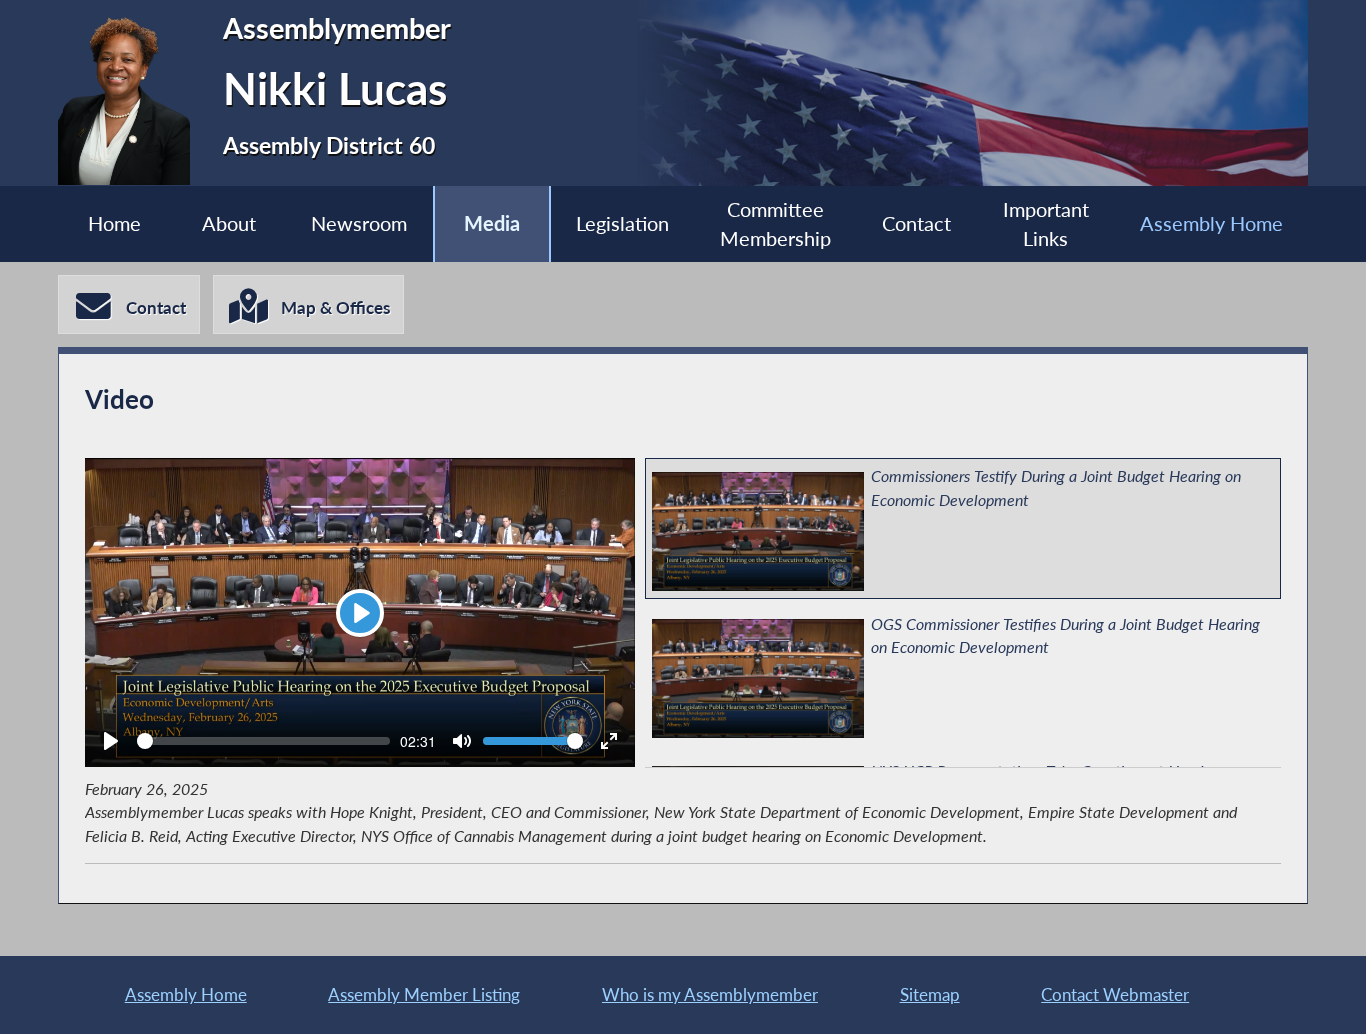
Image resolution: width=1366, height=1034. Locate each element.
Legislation (622, 223)
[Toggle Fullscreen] (609, 741)
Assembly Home (1211, 223)
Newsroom (359, 223)
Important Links (1046, 224)
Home (114, 223)
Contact (916, 223)
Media (492, 223)
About (229, 223)
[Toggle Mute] (462, 741)
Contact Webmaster (1115, 994)
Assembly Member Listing (424, 994)
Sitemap (930, 994)
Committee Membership (775, 224)
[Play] (111, 741)
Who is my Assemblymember (710, 994)
